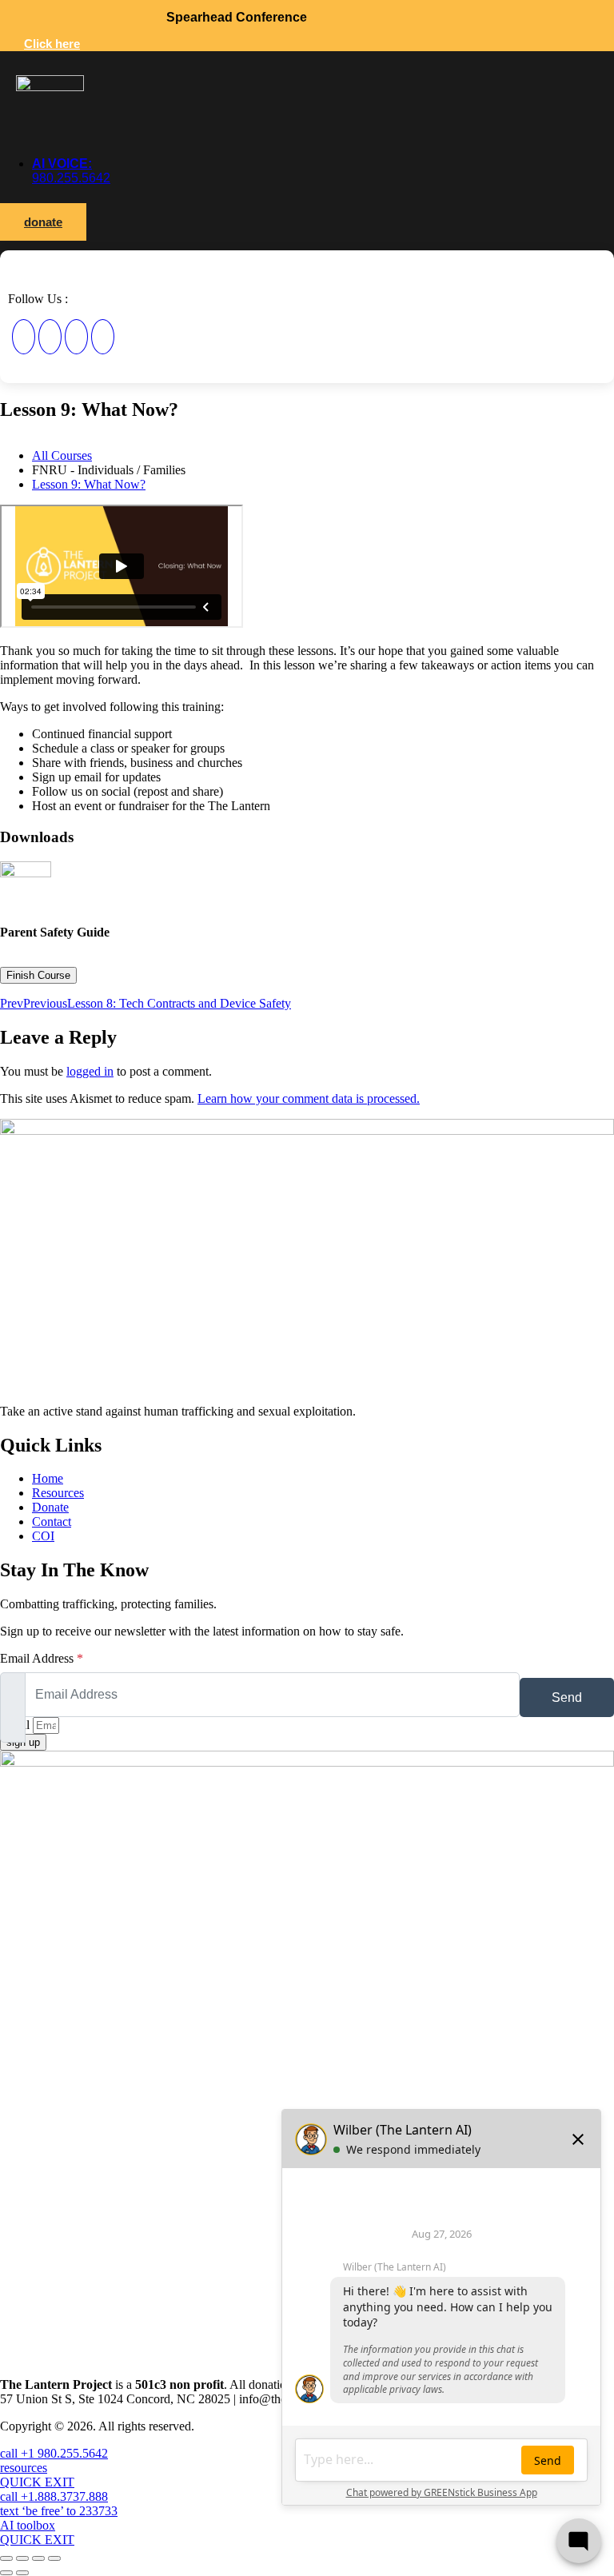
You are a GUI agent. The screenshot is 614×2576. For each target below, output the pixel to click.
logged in (90, 1071)
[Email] (76, 337)
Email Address (42, 1658)
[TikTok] (103, 337)
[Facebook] (24, 337)
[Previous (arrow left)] (6, 2573)
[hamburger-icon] (28, 273)
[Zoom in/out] (6, 2558)
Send (567, 1697)
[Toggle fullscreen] (22, 2558)
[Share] (38, 2558)
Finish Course (38, 975)
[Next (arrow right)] (22, 2573)
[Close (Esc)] (54, 2558)
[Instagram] (50, 337)
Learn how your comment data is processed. (309, 1098)
